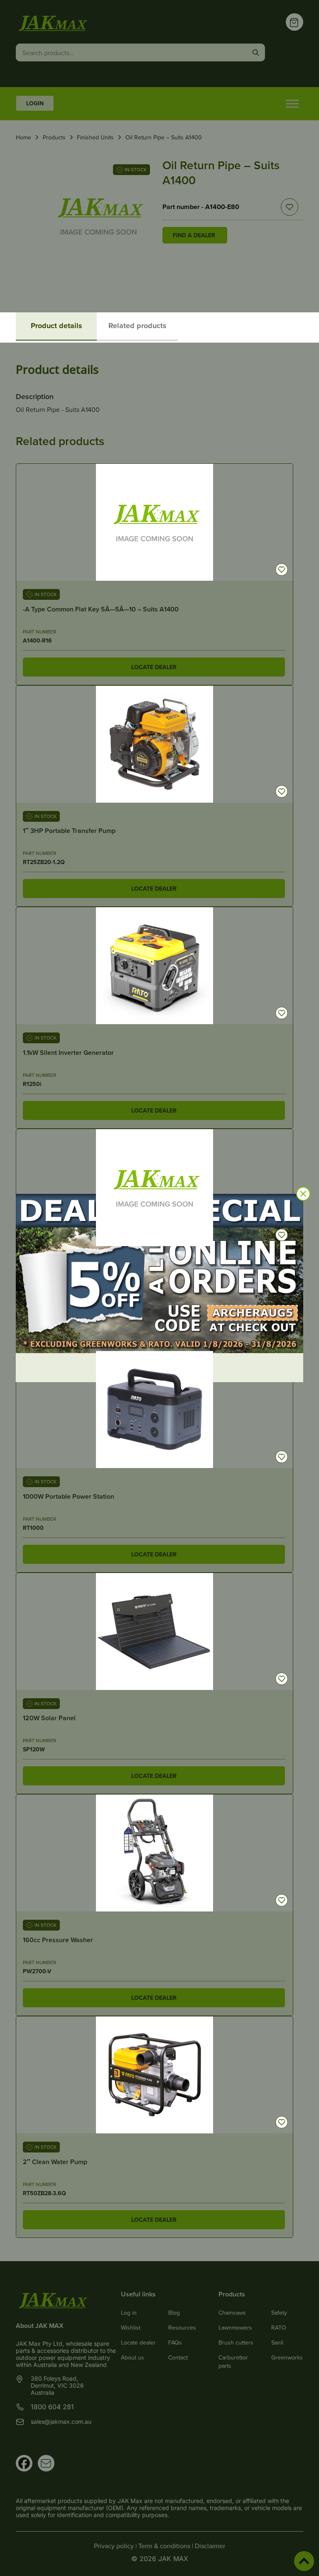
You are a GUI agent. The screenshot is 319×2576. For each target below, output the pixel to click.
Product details (56, 326)
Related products (137, 326)
